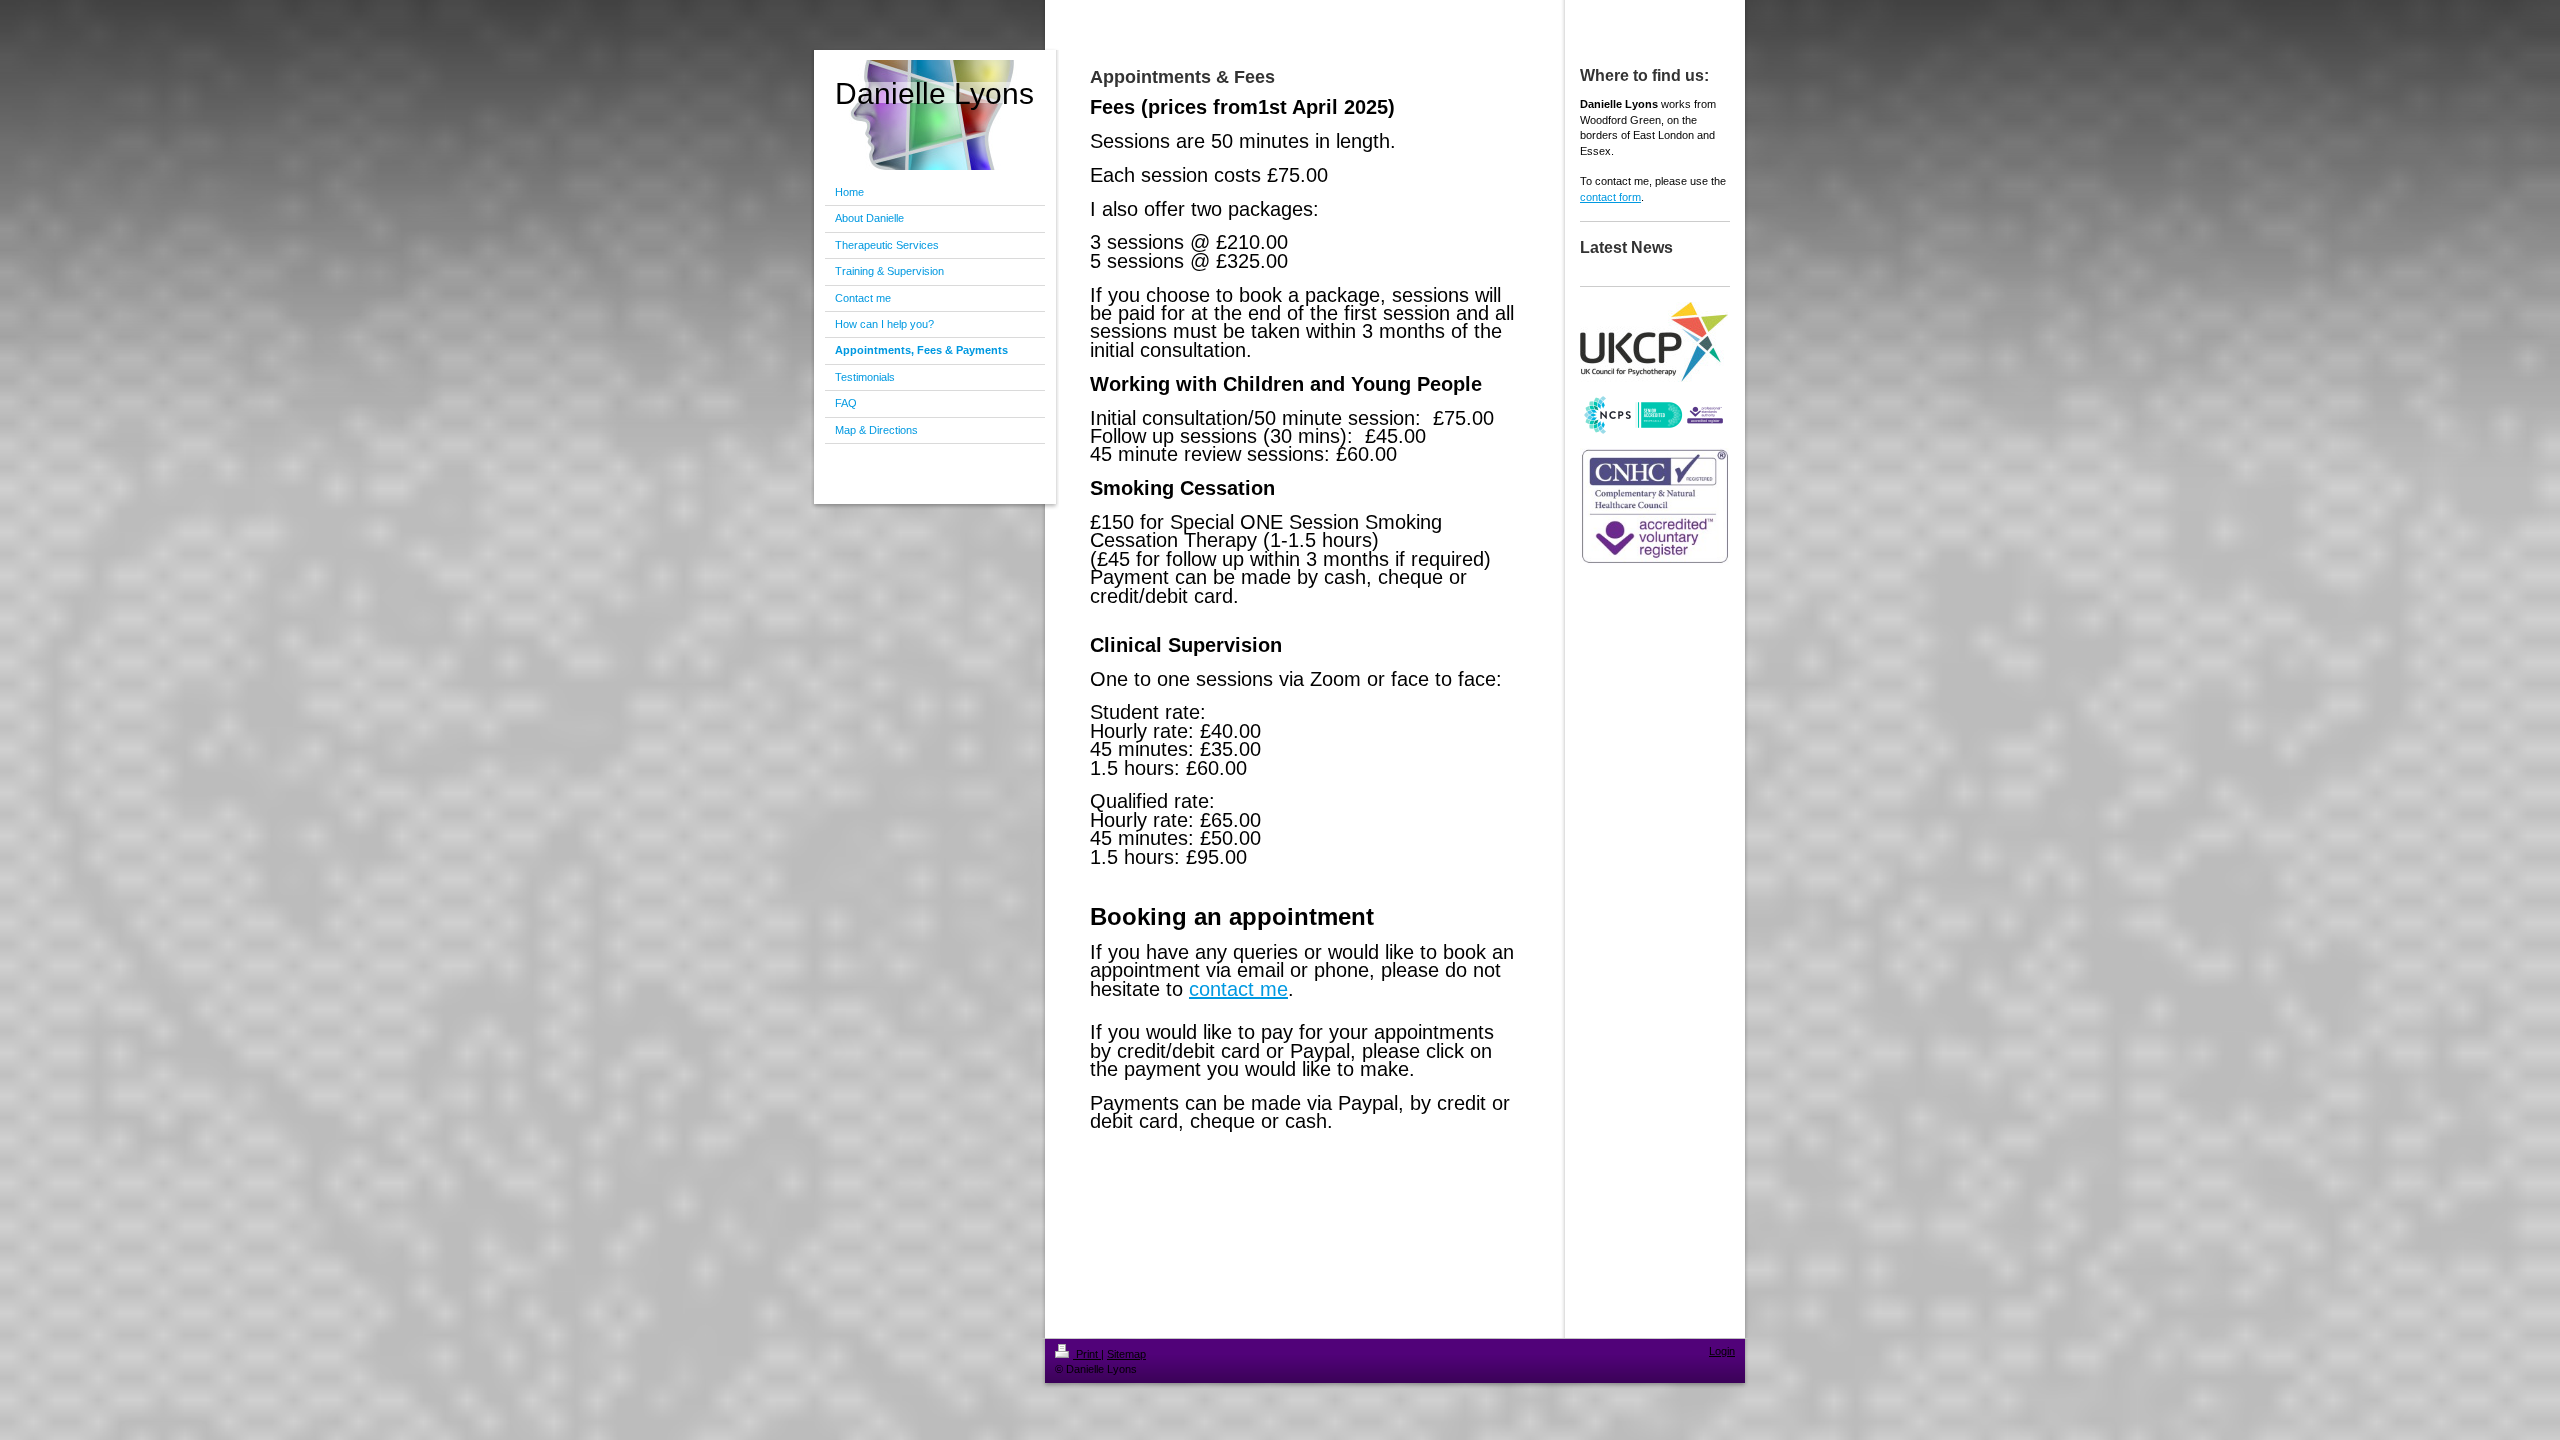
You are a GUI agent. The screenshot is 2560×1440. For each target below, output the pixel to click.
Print (1087, 1354)
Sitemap (1126, 1354)
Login (1722, 1351)
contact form (1610, 197)
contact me (1238, 989)
